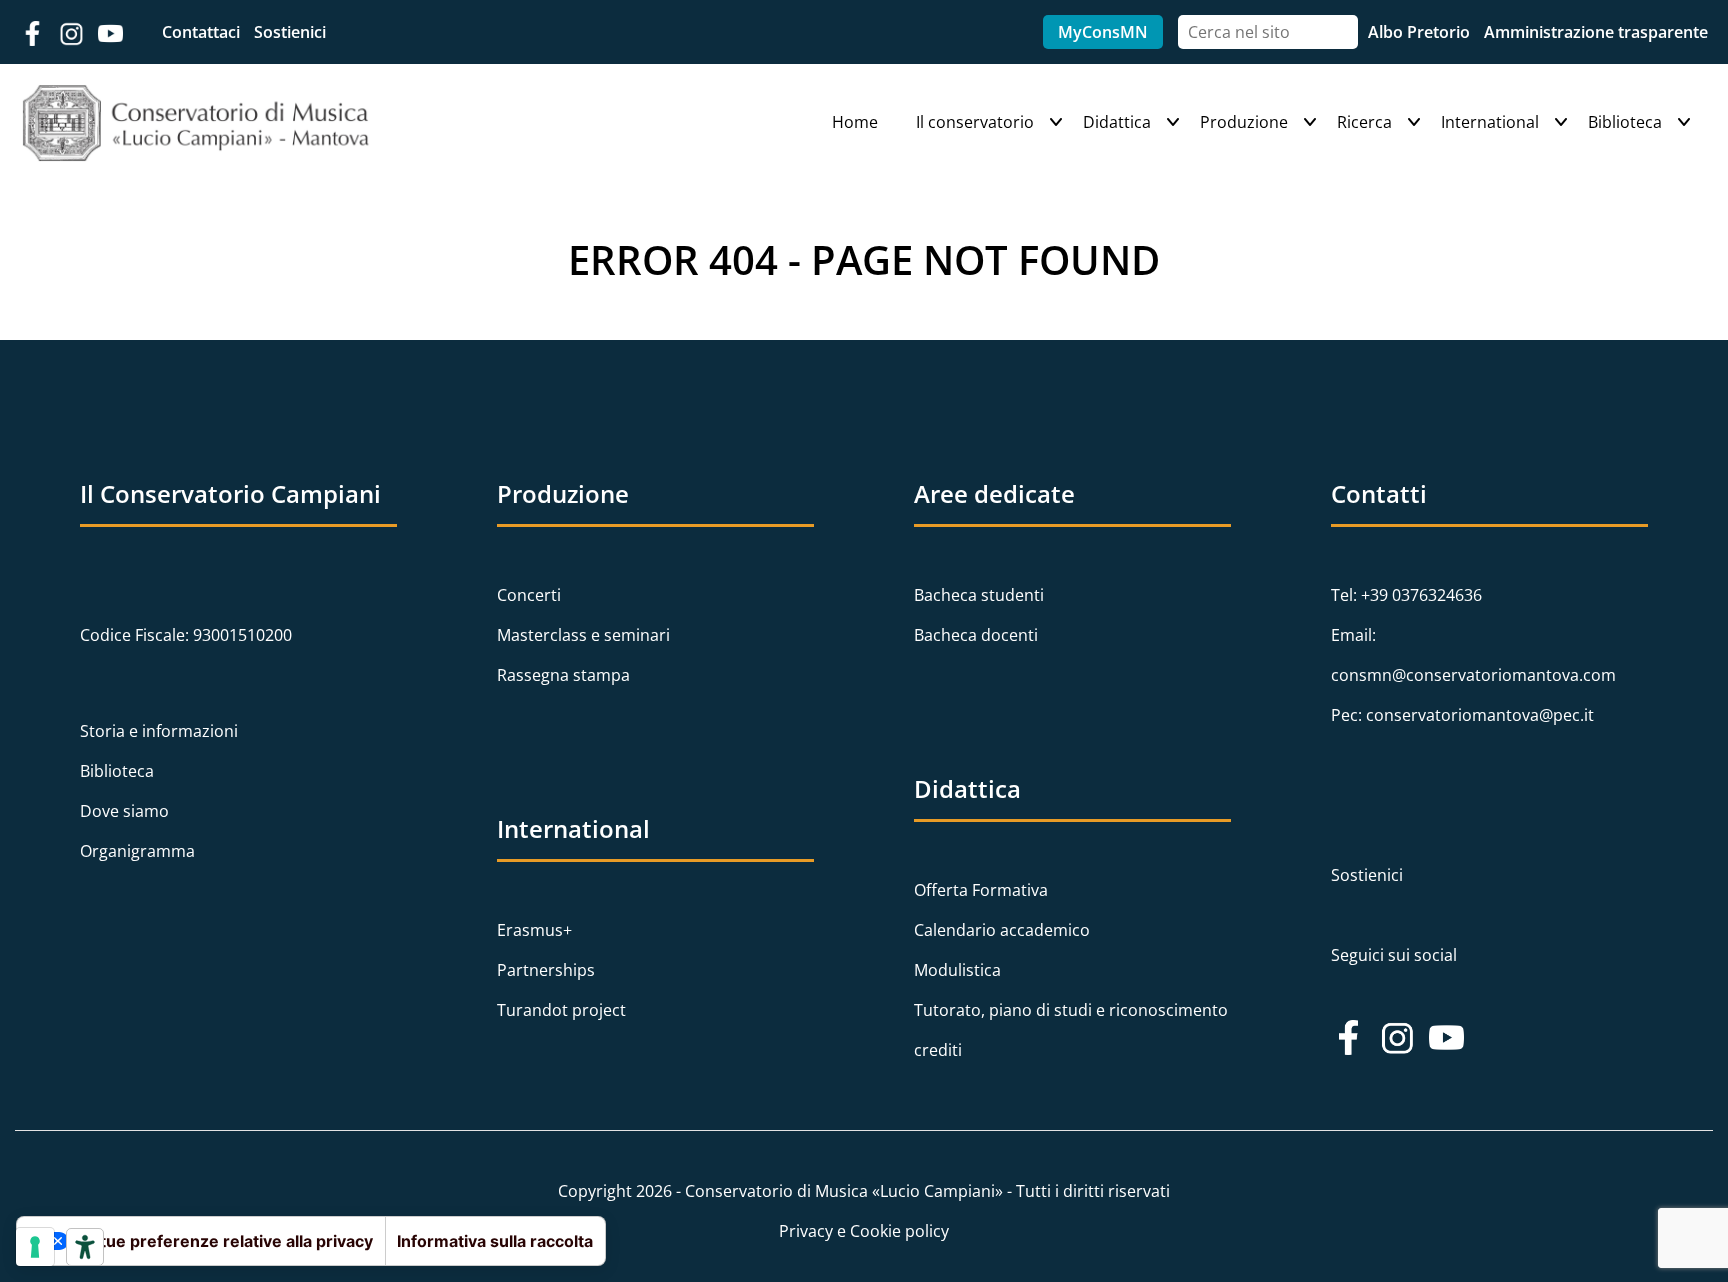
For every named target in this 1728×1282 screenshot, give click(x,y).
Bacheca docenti (976, 635)
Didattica (1117, 122)
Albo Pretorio (1421, 32)
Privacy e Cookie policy (864, 1231)
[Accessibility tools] (85, 1247)
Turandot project (561, 1010)
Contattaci (203, 32)
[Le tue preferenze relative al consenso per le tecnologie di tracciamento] (35, 1247)
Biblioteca (1625, 122)
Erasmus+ (534, 930)
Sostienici (290, 32)
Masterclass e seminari (583, 635)
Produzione (1244, 122)
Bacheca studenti (979, 595)
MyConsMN (1103, 32)
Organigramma (137, 851)
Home (855, 122)
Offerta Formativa (981, 890)
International (1490, 122)
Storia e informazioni (159, 731)
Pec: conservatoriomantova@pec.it (1462, 715)
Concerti (529, 595)
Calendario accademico (1002, 930)
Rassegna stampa (563, 675)
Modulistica (957, 970)
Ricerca (1364, 122)
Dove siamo (124, 811)
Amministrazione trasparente (1596, 32)
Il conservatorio (975, 122)
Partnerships (546, 970)
